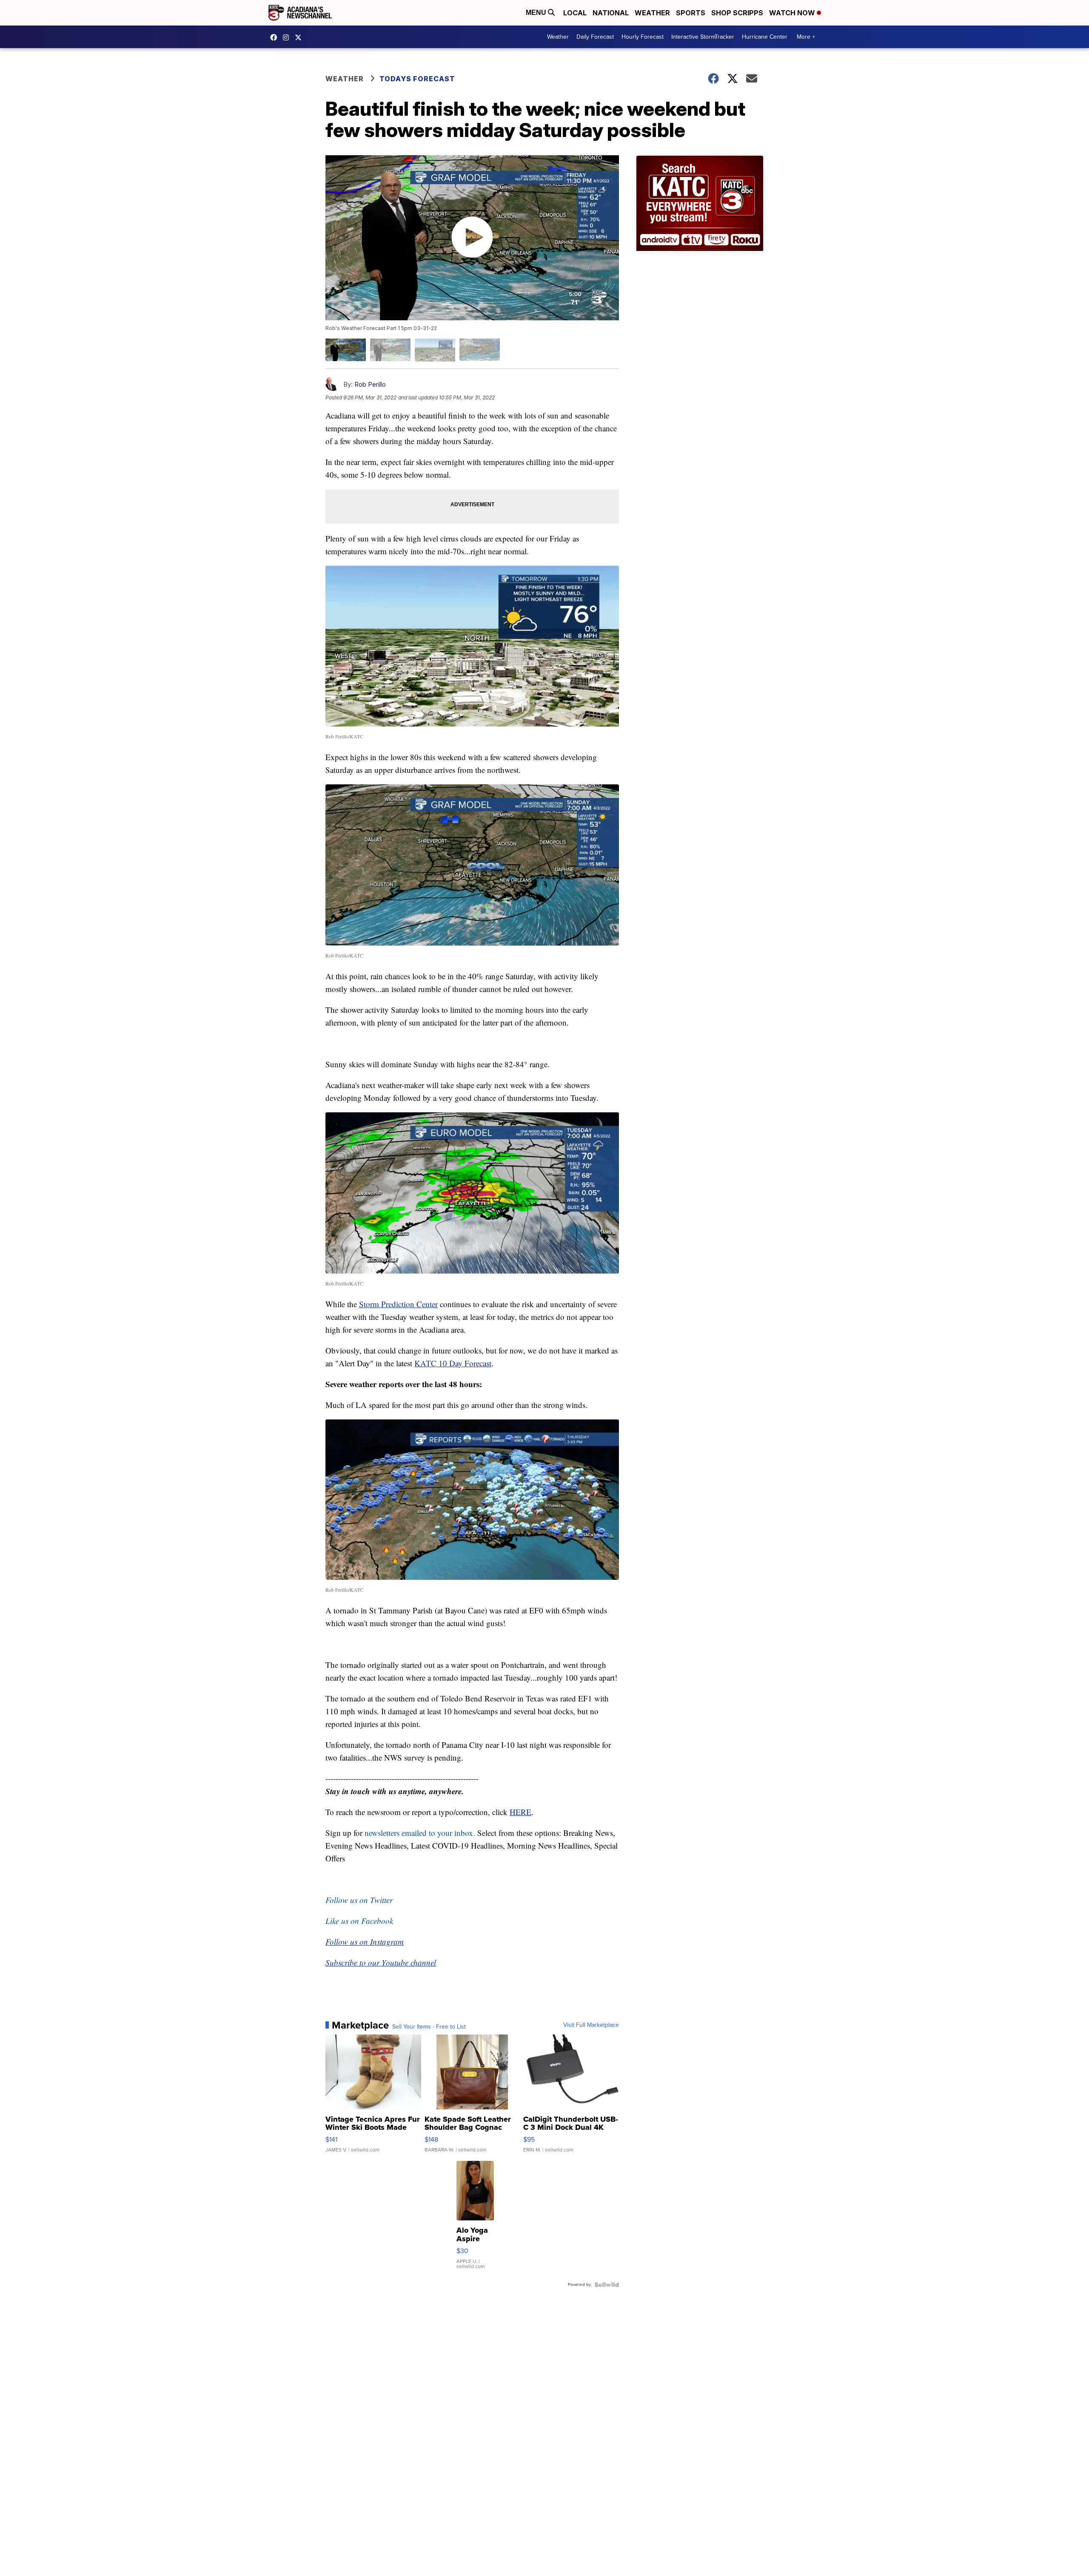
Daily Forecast (595, 37)
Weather (652, 13)
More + (806, 37)
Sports (691, 13)
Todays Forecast (417, 79)
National (611, 13)
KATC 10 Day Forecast (453, 1363)
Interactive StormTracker (703, 37)
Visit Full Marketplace (591, 2025)
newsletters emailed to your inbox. (420, 1833)
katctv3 (276, 37)
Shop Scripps (737, 13)
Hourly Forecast (643, 37)
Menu (537, 13)
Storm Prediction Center (398, 1304)
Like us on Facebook (359, 1921)
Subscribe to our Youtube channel (381, 1962)
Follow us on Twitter (359, 1900)
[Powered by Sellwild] (607, 2285)
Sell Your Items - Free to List (429, 2027)
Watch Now (793, 13)
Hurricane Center (765, 37)
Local (575, 13)
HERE (520, 1812)
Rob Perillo (370, 384)
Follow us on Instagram (365, 1942)
